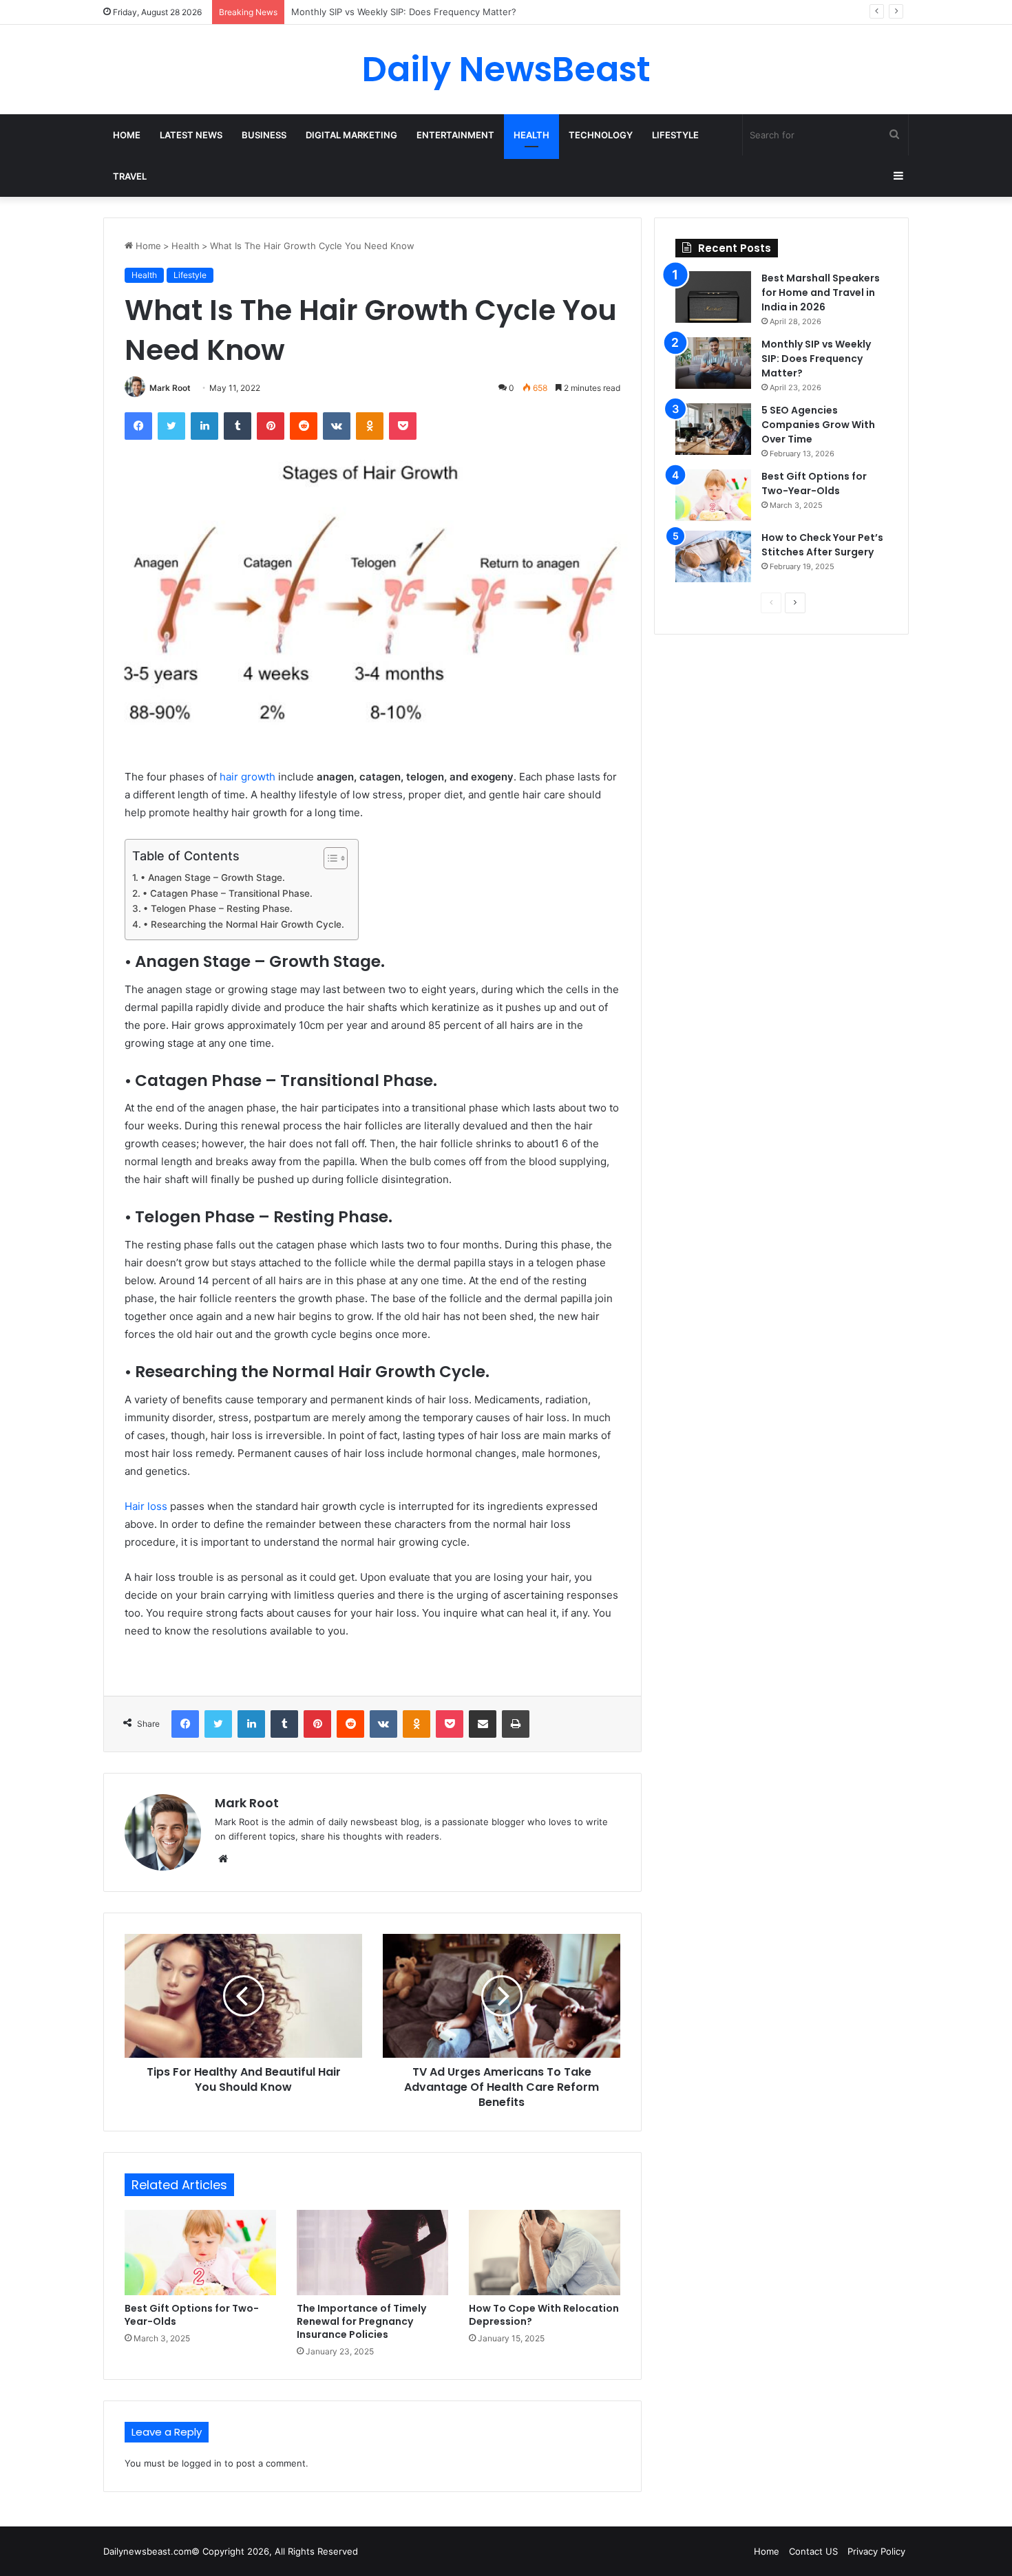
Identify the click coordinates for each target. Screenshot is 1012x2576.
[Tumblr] (238, 426)
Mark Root (170, 388)
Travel (130, 176)
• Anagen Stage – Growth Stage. (213, 877)
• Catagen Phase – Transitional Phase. (228, 893)
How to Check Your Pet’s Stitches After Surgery (822, 545)
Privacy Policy (876, 2551)
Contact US (813, 2551)
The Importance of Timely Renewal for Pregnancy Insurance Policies (361, 2321)
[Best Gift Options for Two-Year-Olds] (200, 2253)
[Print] (516, 1724)
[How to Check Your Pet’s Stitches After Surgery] (713, 556)
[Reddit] (304, 426)
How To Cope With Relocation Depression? (544, 2315)
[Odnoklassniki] (370, 426)
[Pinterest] (271, 426)
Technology (601, 135)
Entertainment (455, 135)
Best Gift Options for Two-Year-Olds (192, 2315)
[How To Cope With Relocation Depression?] (545, 2253)
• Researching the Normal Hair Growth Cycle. (244, 924)
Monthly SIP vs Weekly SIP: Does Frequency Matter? (816, 359)
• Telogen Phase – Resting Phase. (218, 908)
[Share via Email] (483, 1724)
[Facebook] (138, 426)
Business (264, 135)
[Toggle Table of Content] (329, 858)
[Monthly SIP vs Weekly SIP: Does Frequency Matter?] (713, 363)
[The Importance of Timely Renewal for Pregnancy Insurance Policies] (372, 2253)
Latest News (191, 135)
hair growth (247, 777)
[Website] (223, 1859)
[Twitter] (171, 426)
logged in (202, 2463)
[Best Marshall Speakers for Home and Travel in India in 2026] (713, 297)
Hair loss (146, 1506)
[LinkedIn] (204, 426)
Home (127, 135)
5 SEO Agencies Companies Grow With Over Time (398, 12)
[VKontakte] (337, 426)
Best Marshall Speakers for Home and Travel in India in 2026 (821, 292)
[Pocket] (403, 426)
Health (531, 135)
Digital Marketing (351, 135)
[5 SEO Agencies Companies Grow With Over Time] (713, 429)
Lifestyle (675, 135)
